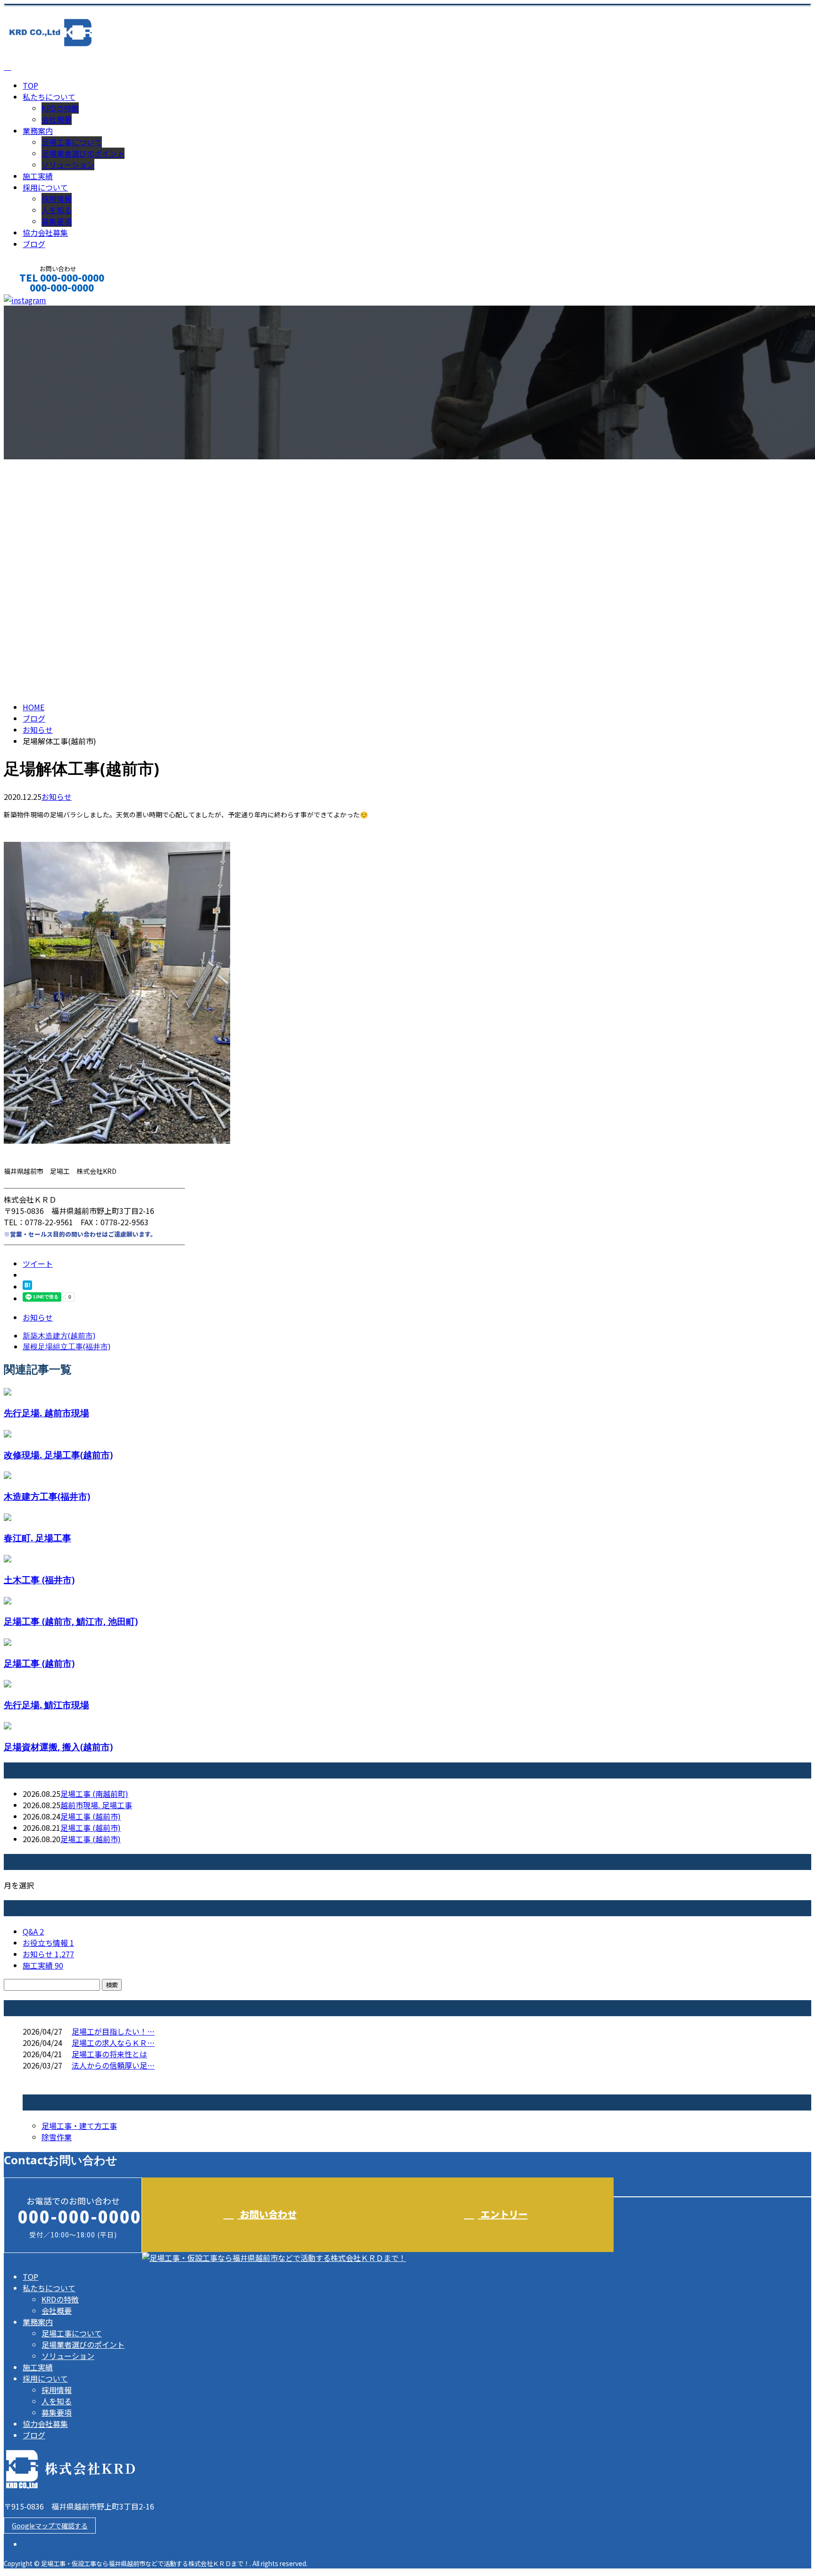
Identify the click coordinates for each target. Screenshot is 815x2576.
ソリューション (68, 165)
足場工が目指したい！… (113, 2031)
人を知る (57, 210)
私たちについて (49, 97)
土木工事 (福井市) (39, 1580)
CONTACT (37, 300)
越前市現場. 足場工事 (96, 1805)
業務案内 (38, 131)
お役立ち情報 (48, 1943)
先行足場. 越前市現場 (46, 1413)
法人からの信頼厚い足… (113, 2065)
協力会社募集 (45, 233)
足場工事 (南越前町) (94, 1794)
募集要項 (57, 221)
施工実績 (38, 176)
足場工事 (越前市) (39, 1663)
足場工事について (72, 142)
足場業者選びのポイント (83, 153)
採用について (45, 187)
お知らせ (57, 797)
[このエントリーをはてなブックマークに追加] (27, 1287)
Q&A (33, 1931)
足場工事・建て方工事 (79, 2126)
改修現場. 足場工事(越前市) (58, 1455)
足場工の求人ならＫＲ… (113, 2043)
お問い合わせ (267, 2214)
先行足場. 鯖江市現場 (46, 1705)
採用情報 (57, 199)
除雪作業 (57, 2137)
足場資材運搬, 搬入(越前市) (58, 1747)
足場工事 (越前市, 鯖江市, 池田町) (71, 1621)
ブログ (34, 244)
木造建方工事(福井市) (47, 1496)
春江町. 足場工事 (37, 1538)
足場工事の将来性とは (109, 2054)
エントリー (503, 2214)
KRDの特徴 (60, 108)
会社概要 (57, 119)
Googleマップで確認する (50, 2526)
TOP (30, 85)
